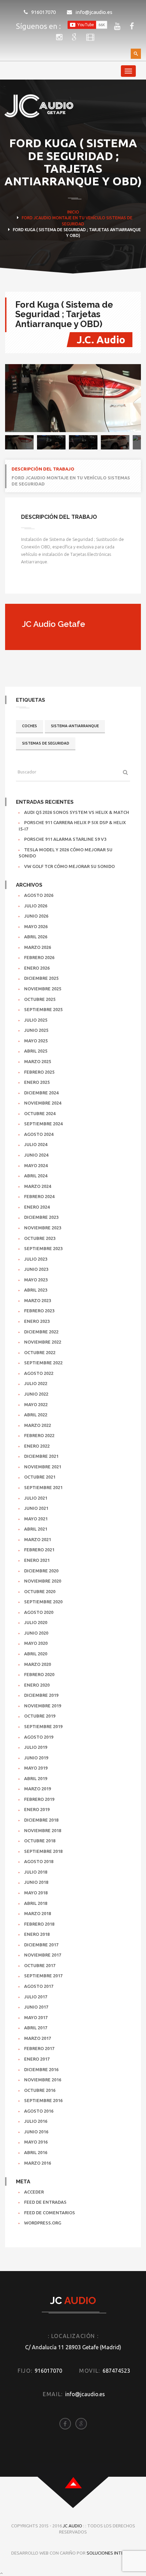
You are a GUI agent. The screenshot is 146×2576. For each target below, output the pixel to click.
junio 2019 (36, 1758)
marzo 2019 (38, 1789)
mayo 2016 (36, 2142)
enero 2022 (37, 1446)
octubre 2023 (40, 1238)
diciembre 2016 (41, 2069)
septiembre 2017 (43, 1976)
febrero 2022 (39, 1435)
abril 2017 (36, 2028)
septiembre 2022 (43, 1363)
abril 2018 (36, 1903)
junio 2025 (36, 1030)
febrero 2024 (39, 1196)
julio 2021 (36, 1498)
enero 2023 (37, 1321)
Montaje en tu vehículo (79, 218)
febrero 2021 (39, 1550)
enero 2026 (37, 968)
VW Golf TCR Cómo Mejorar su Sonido (69, 866)
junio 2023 (36, 1269)
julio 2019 (36, 1747)
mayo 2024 (36, 1165)
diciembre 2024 (41, 1093)
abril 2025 (36, 1051)
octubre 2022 (40, 1352)
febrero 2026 (39, 957)
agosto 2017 (39, 1986)
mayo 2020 (36, 1643)
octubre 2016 (40, 2090)
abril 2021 (36, 1529)
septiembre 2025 (43, 1009)
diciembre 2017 (41, 1945)
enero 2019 (37, 1809)
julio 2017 (36, 1997)
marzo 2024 (38, 1186)
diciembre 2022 (41, 1332)
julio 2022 (36, 1383)
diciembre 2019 (41, 1695)
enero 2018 (37, 1934)
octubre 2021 (40, 1477)
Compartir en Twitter (45, 583)
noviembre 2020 (43, 1581)
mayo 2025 (36, 1041)
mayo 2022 (36, 1404)
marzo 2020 (38, 1664)
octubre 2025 (40, 999)
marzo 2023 (38, 1300)
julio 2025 (36, 1020)
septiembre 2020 (43, 1602)
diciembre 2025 (41, 978)
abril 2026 (36, 937)
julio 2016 (36, 2121)
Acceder (34, 2192)
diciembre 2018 (41, 1820)
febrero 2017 (39, 2048)
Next (131, 398)
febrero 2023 (39, 1311)
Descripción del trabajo (43, 469)
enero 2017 (37, 2059)
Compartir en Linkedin (61, 583)
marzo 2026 (38, 947)
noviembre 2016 (43, 2080)
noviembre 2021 (43, 1467)
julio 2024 (36, 1144)
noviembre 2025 (43, 989)
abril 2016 (36, 2152)
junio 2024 (36, 1155)
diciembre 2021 (41, 1456)
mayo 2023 (36, 1280)
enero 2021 (37, 1560)
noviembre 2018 (43, 1830)
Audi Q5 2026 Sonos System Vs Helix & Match (77, 812)
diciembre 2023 (41, 1217)
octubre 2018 (40, 1841)
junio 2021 (36, 1508)
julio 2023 (36, 1259)
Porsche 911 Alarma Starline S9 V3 (65, 839)
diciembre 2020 (41, 1571)
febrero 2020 (39, 1674)
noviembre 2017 (43, 1955)
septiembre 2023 (43, 1248)
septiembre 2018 (43, 1851)
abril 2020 (36, 1654)
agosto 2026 (39, 895)
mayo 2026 (36, 926)
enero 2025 (37, 1082)
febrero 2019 (39, 1799)
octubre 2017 (40, 1965)
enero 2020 (37, 1685)
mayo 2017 (36, 2017)
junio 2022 (36, 1394)
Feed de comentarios (50, 2213)
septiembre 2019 (43, 1726)
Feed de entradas (45, 2202)
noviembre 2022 (43, 1342)
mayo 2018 (36, 1893)
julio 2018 (36, 1872)
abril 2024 (36, 1176)
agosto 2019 (39, 1737)
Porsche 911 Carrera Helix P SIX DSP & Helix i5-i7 (72, 826)
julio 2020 (36, 1622)
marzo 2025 (38, 1061)
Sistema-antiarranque (75, 726)
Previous (15, 398)
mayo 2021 (36, 1519)
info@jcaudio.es (94, 12)
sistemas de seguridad (46, 743)
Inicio (73, 212)
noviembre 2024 (43, 1103)
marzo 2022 (38, 1425)
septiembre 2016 (43, 2100)
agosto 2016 (39, 2111)
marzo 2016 (38, 2163)
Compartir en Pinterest (78, 583)
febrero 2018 (39, 1924)
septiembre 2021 (43, 1487)
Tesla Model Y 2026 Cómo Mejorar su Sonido (66, 853)
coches (30, 726)
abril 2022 (36, 1415)
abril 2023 (36, 1290)
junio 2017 (36, 2007)
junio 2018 (36, 1882)
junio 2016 (36, 2132)
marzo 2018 (38, 1913)
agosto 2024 (39, 1134)
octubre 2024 (40, 1113)
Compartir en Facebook (29, 583)
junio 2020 (36, 1633)
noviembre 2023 (43, 1228)
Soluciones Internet (111, 2553)
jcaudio (42, 218)
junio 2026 (36, 916)
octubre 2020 (40, 1591)
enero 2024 (37, 1207)
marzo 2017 (38, 2038)
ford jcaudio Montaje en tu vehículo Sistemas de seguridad (71, 481)
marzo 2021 (38, 1539)
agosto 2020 (39, 1612)
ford (27, 218)
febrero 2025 (39, 1072)
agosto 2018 (39, 1861)
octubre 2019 (40, 1716)
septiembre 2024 (43, 1124)
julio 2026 (36, 906)
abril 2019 (36, 1778)
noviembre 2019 (43, 1706)
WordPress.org (43, 2223)
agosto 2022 (39, 1373)
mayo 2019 (36, 1768)
